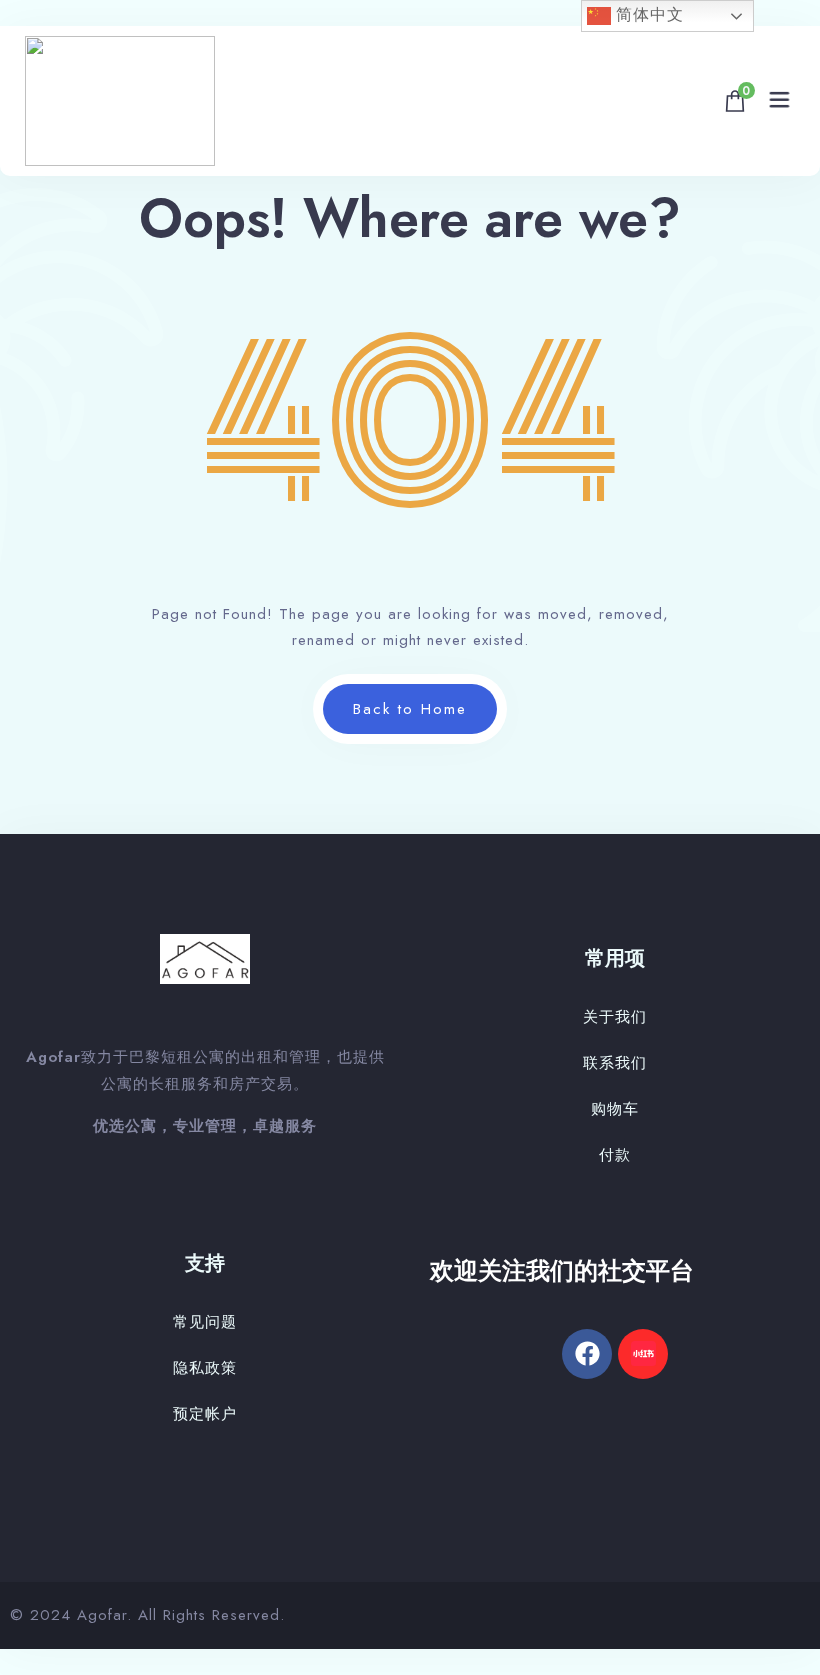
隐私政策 (205, 1368)
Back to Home (410, 709)
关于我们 (615, 1017)
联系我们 (615, 1063)
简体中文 (647, 14)
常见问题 (205, 1322)
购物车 (615, 1109)
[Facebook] (587, 1354)
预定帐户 (205, 1414)
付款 (615, 1155)
